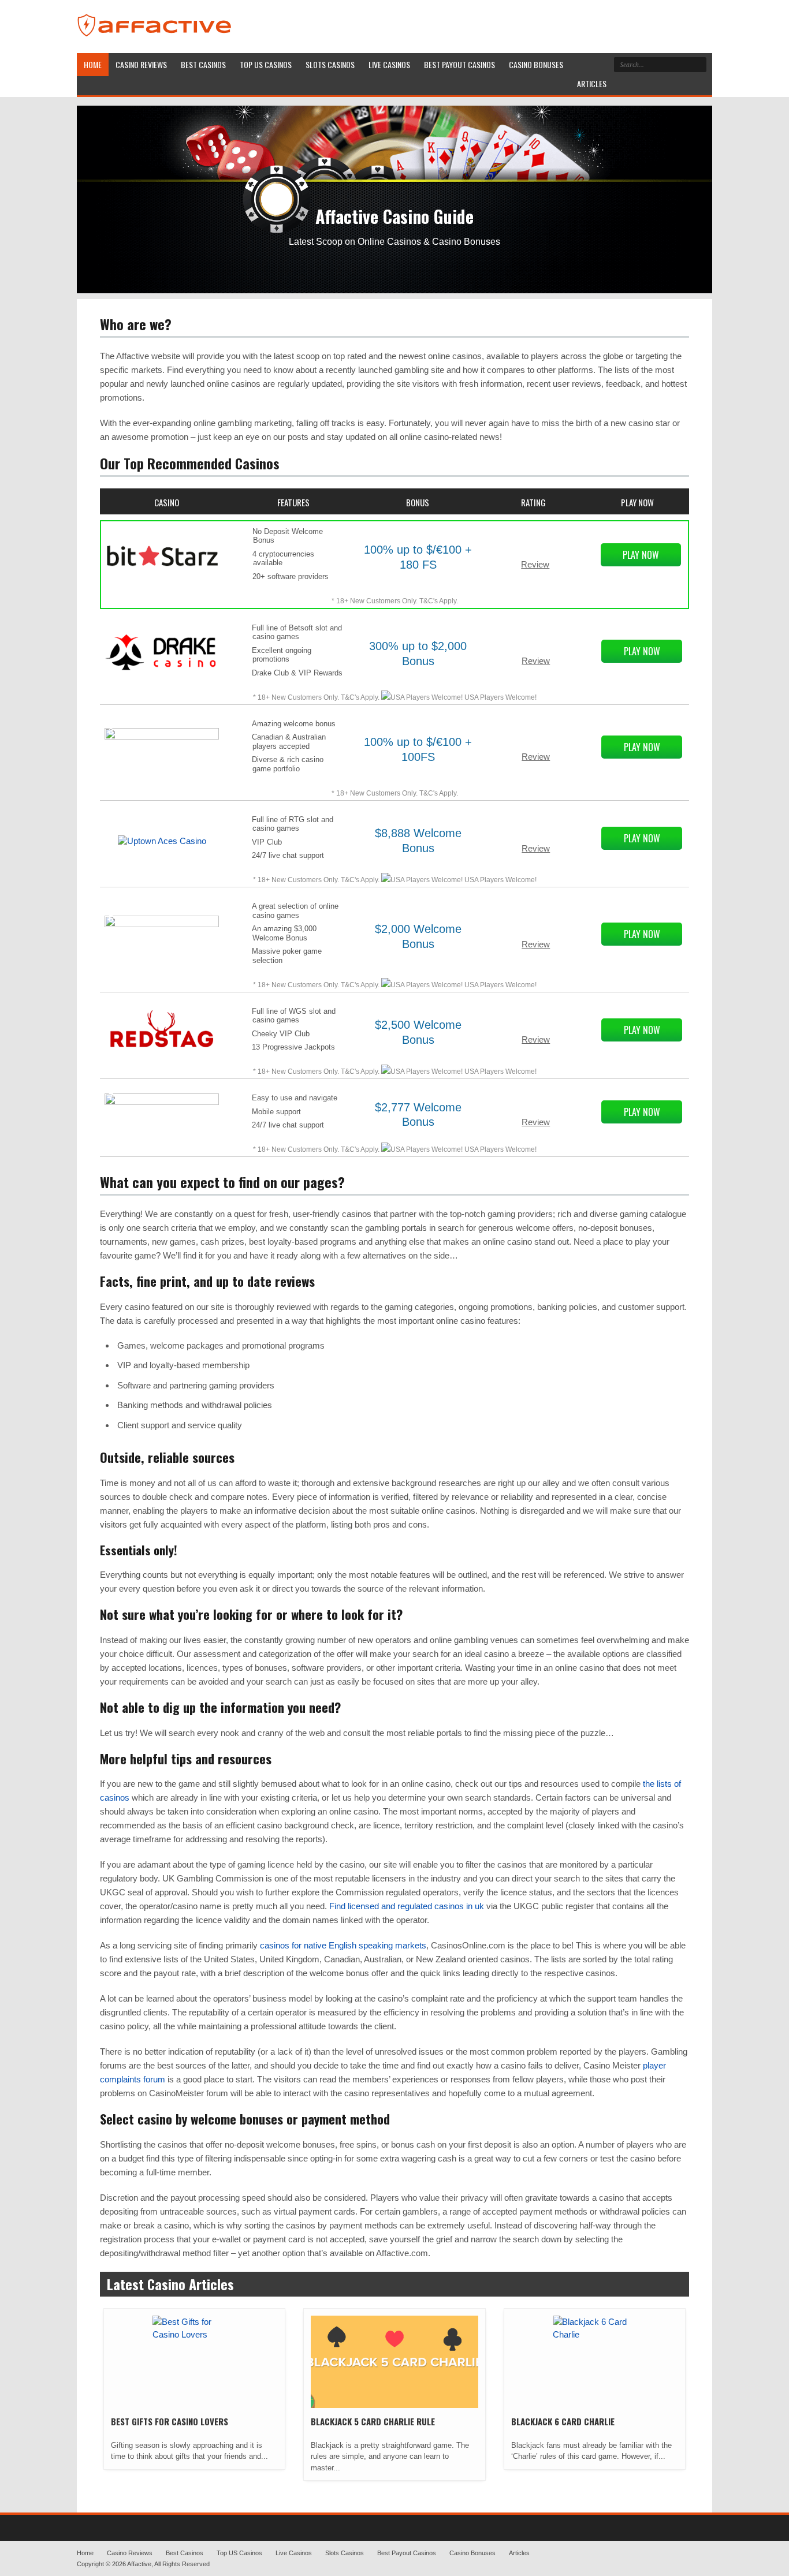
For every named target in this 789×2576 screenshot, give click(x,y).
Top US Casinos (239, 2553)
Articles (519, 2553)
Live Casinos (294, 2553)
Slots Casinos (345, 2553)
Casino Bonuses (472, 2553)
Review (535, 564)
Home (85, 2553)
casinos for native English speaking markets (343, 1945)
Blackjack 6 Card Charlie (563, 2421)
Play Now (641, 555)
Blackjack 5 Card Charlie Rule (373, 2421)
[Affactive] (157, 38)
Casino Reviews (130, 2553)
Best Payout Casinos (407, 2553)
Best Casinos (185, 2553)
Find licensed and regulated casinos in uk (407, 1906)
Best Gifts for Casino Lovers (170, 2421)
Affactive (139, 2564)
